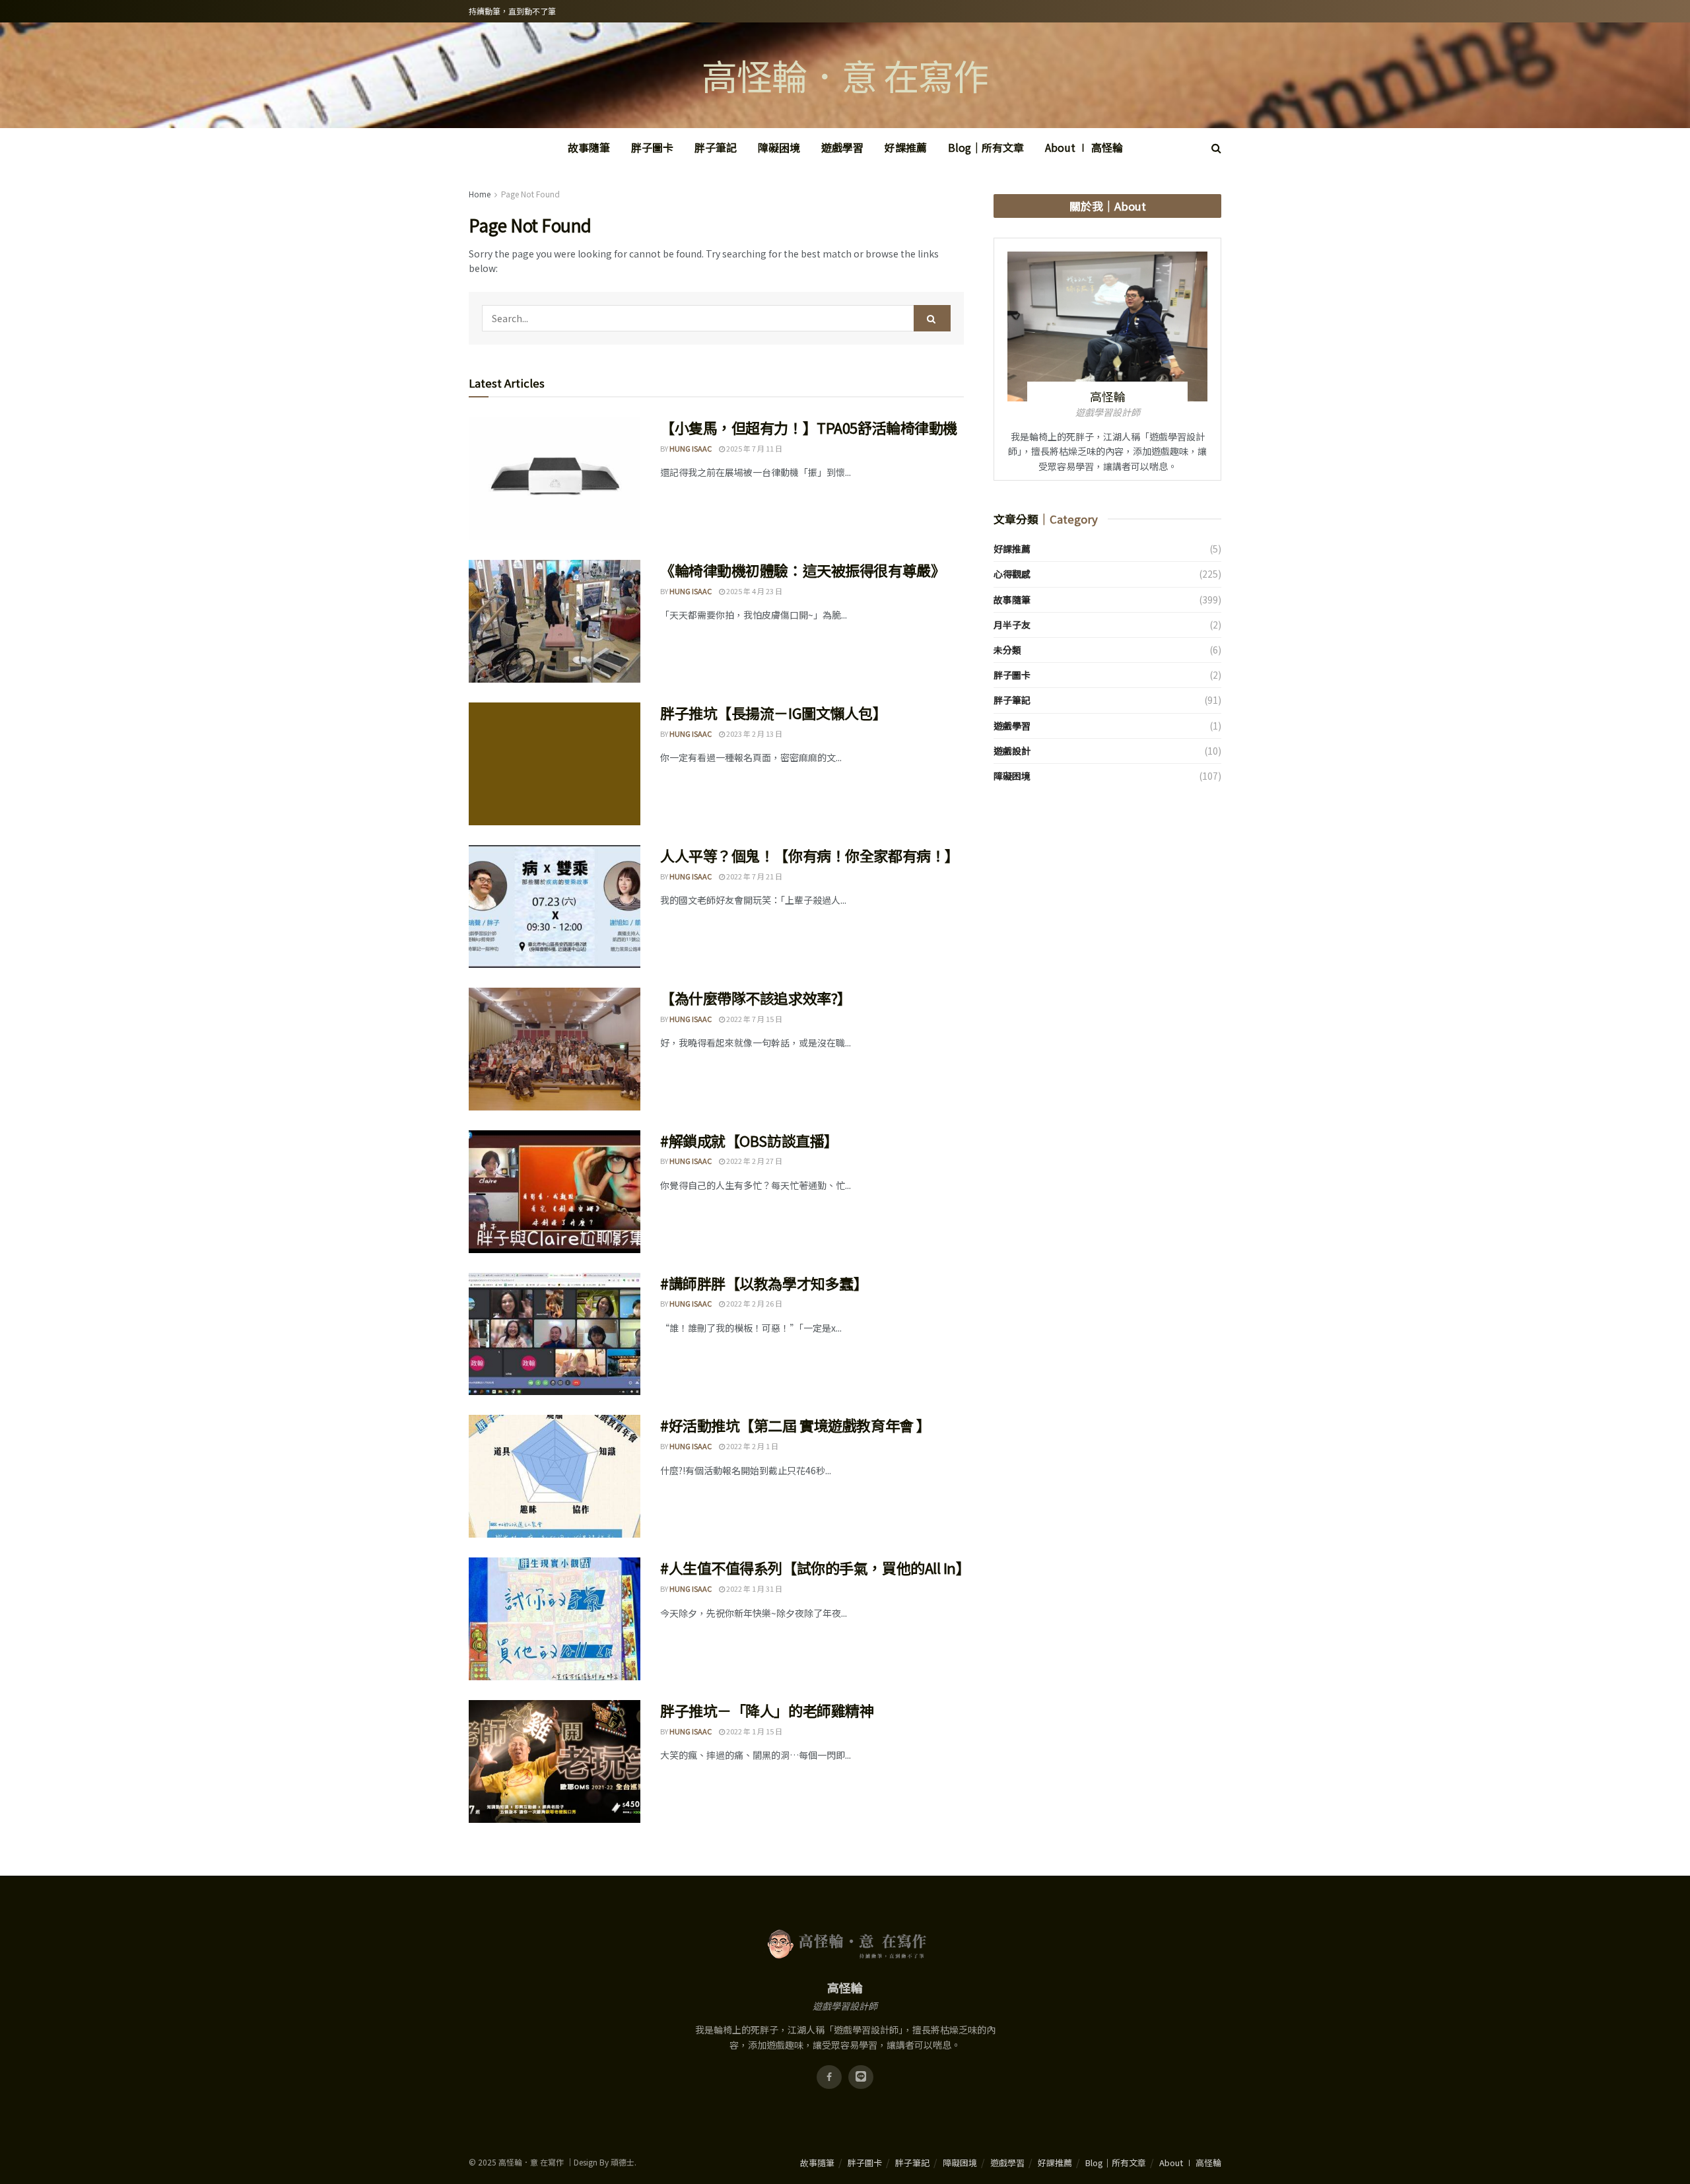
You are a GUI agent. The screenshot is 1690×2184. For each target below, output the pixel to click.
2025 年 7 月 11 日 (754, 448)
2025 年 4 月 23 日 (754, 591)
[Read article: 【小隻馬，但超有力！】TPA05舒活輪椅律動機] (555, 479)
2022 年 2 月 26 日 (754, 1303)
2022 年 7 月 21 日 (754, 876)
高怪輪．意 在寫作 (845, 75)
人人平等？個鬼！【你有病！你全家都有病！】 (810, 855)
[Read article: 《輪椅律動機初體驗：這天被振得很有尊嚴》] (555, 621)
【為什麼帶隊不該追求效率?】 (756, 998)
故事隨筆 (589, 147)
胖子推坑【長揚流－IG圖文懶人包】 (774, 712)
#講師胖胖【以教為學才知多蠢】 (764, 1283)
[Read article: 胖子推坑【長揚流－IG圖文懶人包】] (555, 764)
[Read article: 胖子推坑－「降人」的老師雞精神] (555, 1761)
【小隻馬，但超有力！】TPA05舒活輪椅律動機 (809, 427)
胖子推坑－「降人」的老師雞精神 (767, 1710)
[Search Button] (1216, 148)
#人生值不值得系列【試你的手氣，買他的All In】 (815, 1567)
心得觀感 (1012, 574)
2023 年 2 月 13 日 (754, 734)
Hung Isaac (691, 448)
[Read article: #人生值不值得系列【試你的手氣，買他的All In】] (555, 1619)
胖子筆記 (716, 147)
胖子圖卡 (652, 147)
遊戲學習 (842, 147)
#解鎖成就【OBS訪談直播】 (749, 1140)
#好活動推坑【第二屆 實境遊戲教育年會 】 (795, 1425)
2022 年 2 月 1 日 (752, 1446)
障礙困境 (779, 147)
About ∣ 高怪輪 (1084, 147)
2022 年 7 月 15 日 (754, 1019)
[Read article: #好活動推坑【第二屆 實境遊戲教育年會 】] (555, 1476)
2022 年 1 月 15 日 (754, 1731)
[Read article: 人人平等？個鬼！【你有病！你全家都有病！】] (555, 906)
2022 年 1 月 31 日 (754, 1588)
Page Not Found (530, 194)
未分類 (1007, 650)
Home (480, 194)
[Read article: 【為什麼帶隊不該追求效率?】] (555, 1049)
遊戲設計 (1012, 751)
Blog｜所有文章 (986, 147)
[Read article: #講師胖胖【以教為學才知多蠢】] (555, 1334)
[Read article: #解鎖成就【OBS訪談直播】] (555, 1192)
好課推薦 (906, 147)
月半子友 (1012, 625)
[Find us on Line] (861, 2077)
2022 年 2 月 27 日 (754, 1161)
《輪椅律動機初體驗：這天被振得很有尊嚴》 (802, 570)
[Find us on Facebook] (829, 2077)
